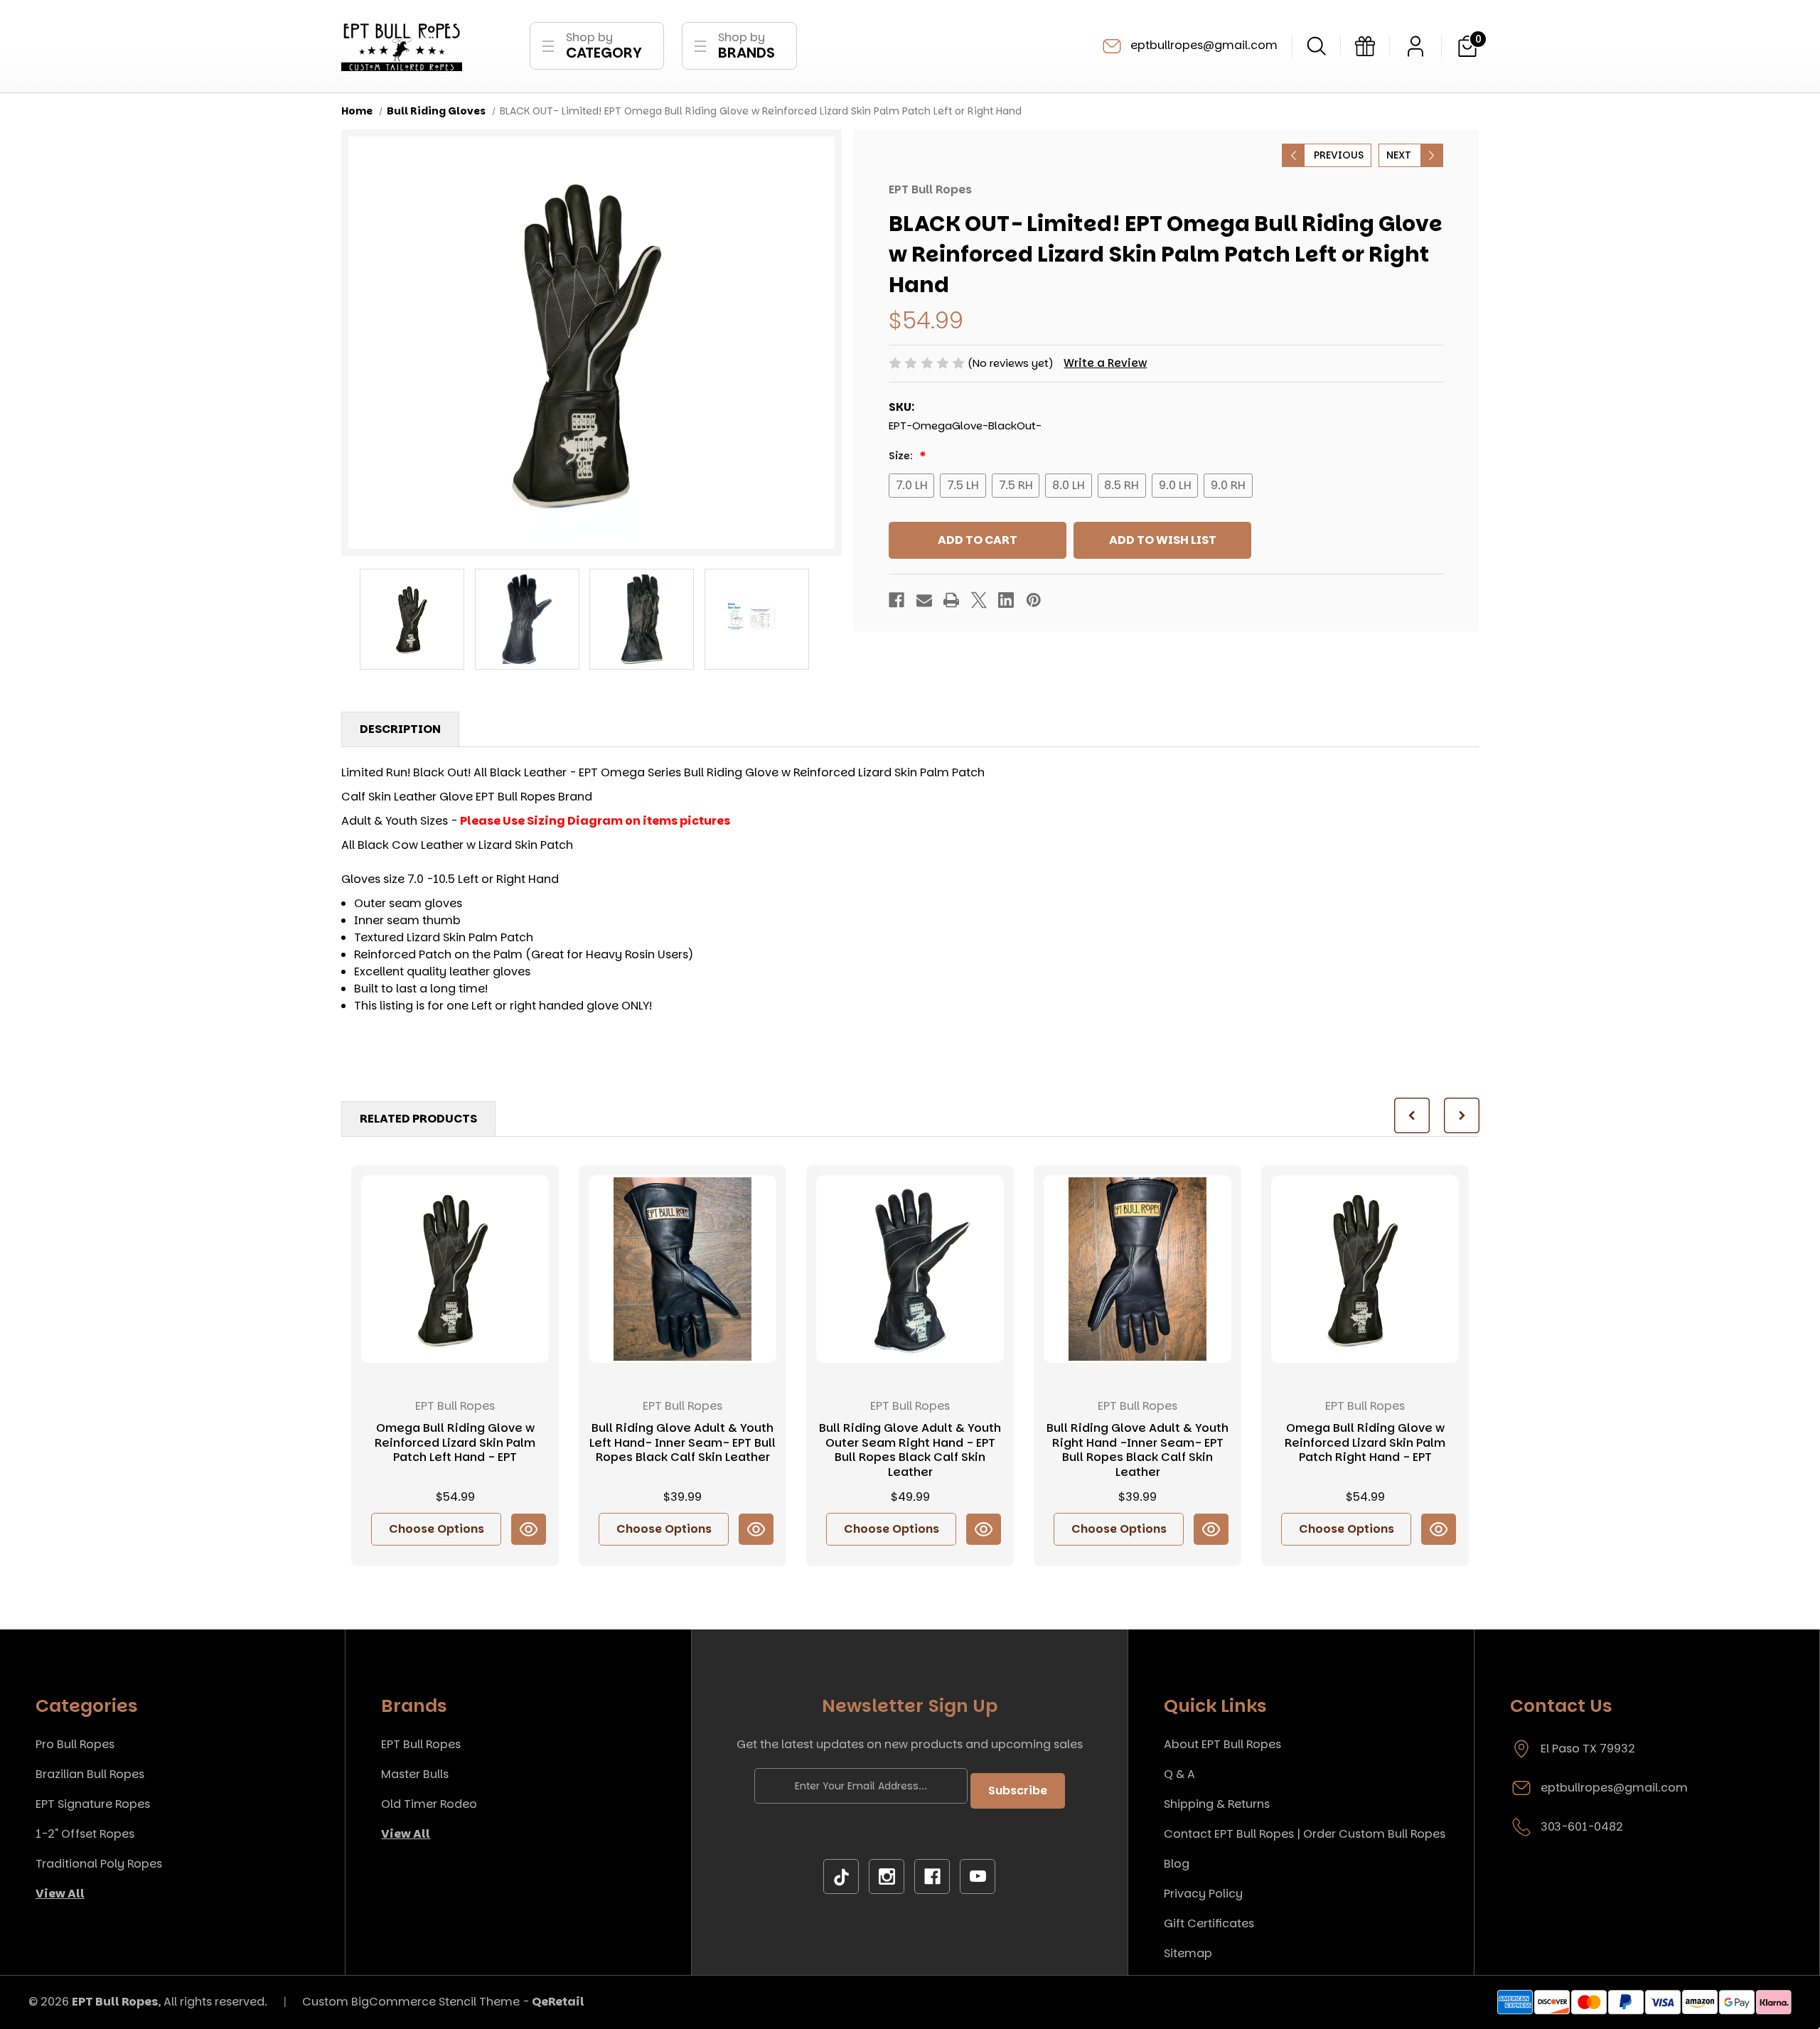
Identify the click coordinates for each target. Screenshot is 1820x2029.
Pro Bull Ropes (75, 1744)
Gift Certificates (1209, 1923)
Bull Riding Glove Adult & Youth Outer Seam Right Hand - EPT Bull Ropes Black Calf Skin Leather (910, 1451)
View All (60, 1894)
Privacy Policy (1203, 1894)
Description (400, 729)
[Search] (1316, 46)
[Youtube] (978, 1877)
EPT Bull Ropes (421, 1744)
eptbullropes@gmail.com (1203, 45)
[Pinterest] (1034, 600)
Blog (1177, 1864)
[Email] (924, 600)
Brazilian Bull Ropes (90, 1774)
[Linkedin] (1006, 600)
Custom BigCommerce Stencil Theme (411, 2002)
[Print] (951, 600)
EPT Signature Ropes (93, 1804)
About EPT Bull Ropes (1222, 1744)
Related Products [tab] (418, 1119)
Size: (902, 456)
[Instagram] (887, 1877)
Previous (1339, 155)
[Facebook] (896, 600)
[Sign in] (1415, 46)
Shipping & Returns (1217, 1804)
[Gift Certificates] (1365, 46)
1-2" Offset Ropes (85, 1834)
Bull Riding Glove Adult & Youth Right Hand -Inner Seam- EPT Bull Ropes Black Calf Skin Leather (1137, 1451)
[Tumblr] (841, 1877)
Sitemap (1188, 1953)
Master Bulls (415, 1774)
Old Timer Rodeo (429, 1804)
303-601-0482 (1582, 1827)
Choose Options (437, 1529)
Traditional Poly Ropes (99, 1864)
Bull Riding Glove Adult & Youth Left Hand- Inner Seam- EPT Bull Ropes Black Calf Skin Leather (682, 1443)
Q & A (1179, 1774)
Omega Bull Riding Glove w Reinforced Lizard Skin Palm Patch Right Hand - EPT (1365, 1443)
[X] (979, 600)
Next (1399, 155)
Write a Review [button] (1105, 363)
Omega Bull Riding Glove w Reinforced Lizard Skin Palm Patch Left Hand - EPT (455, 1443)
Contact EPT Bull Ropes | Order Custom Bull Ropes (1305, 1834)
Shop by (604, 46)
